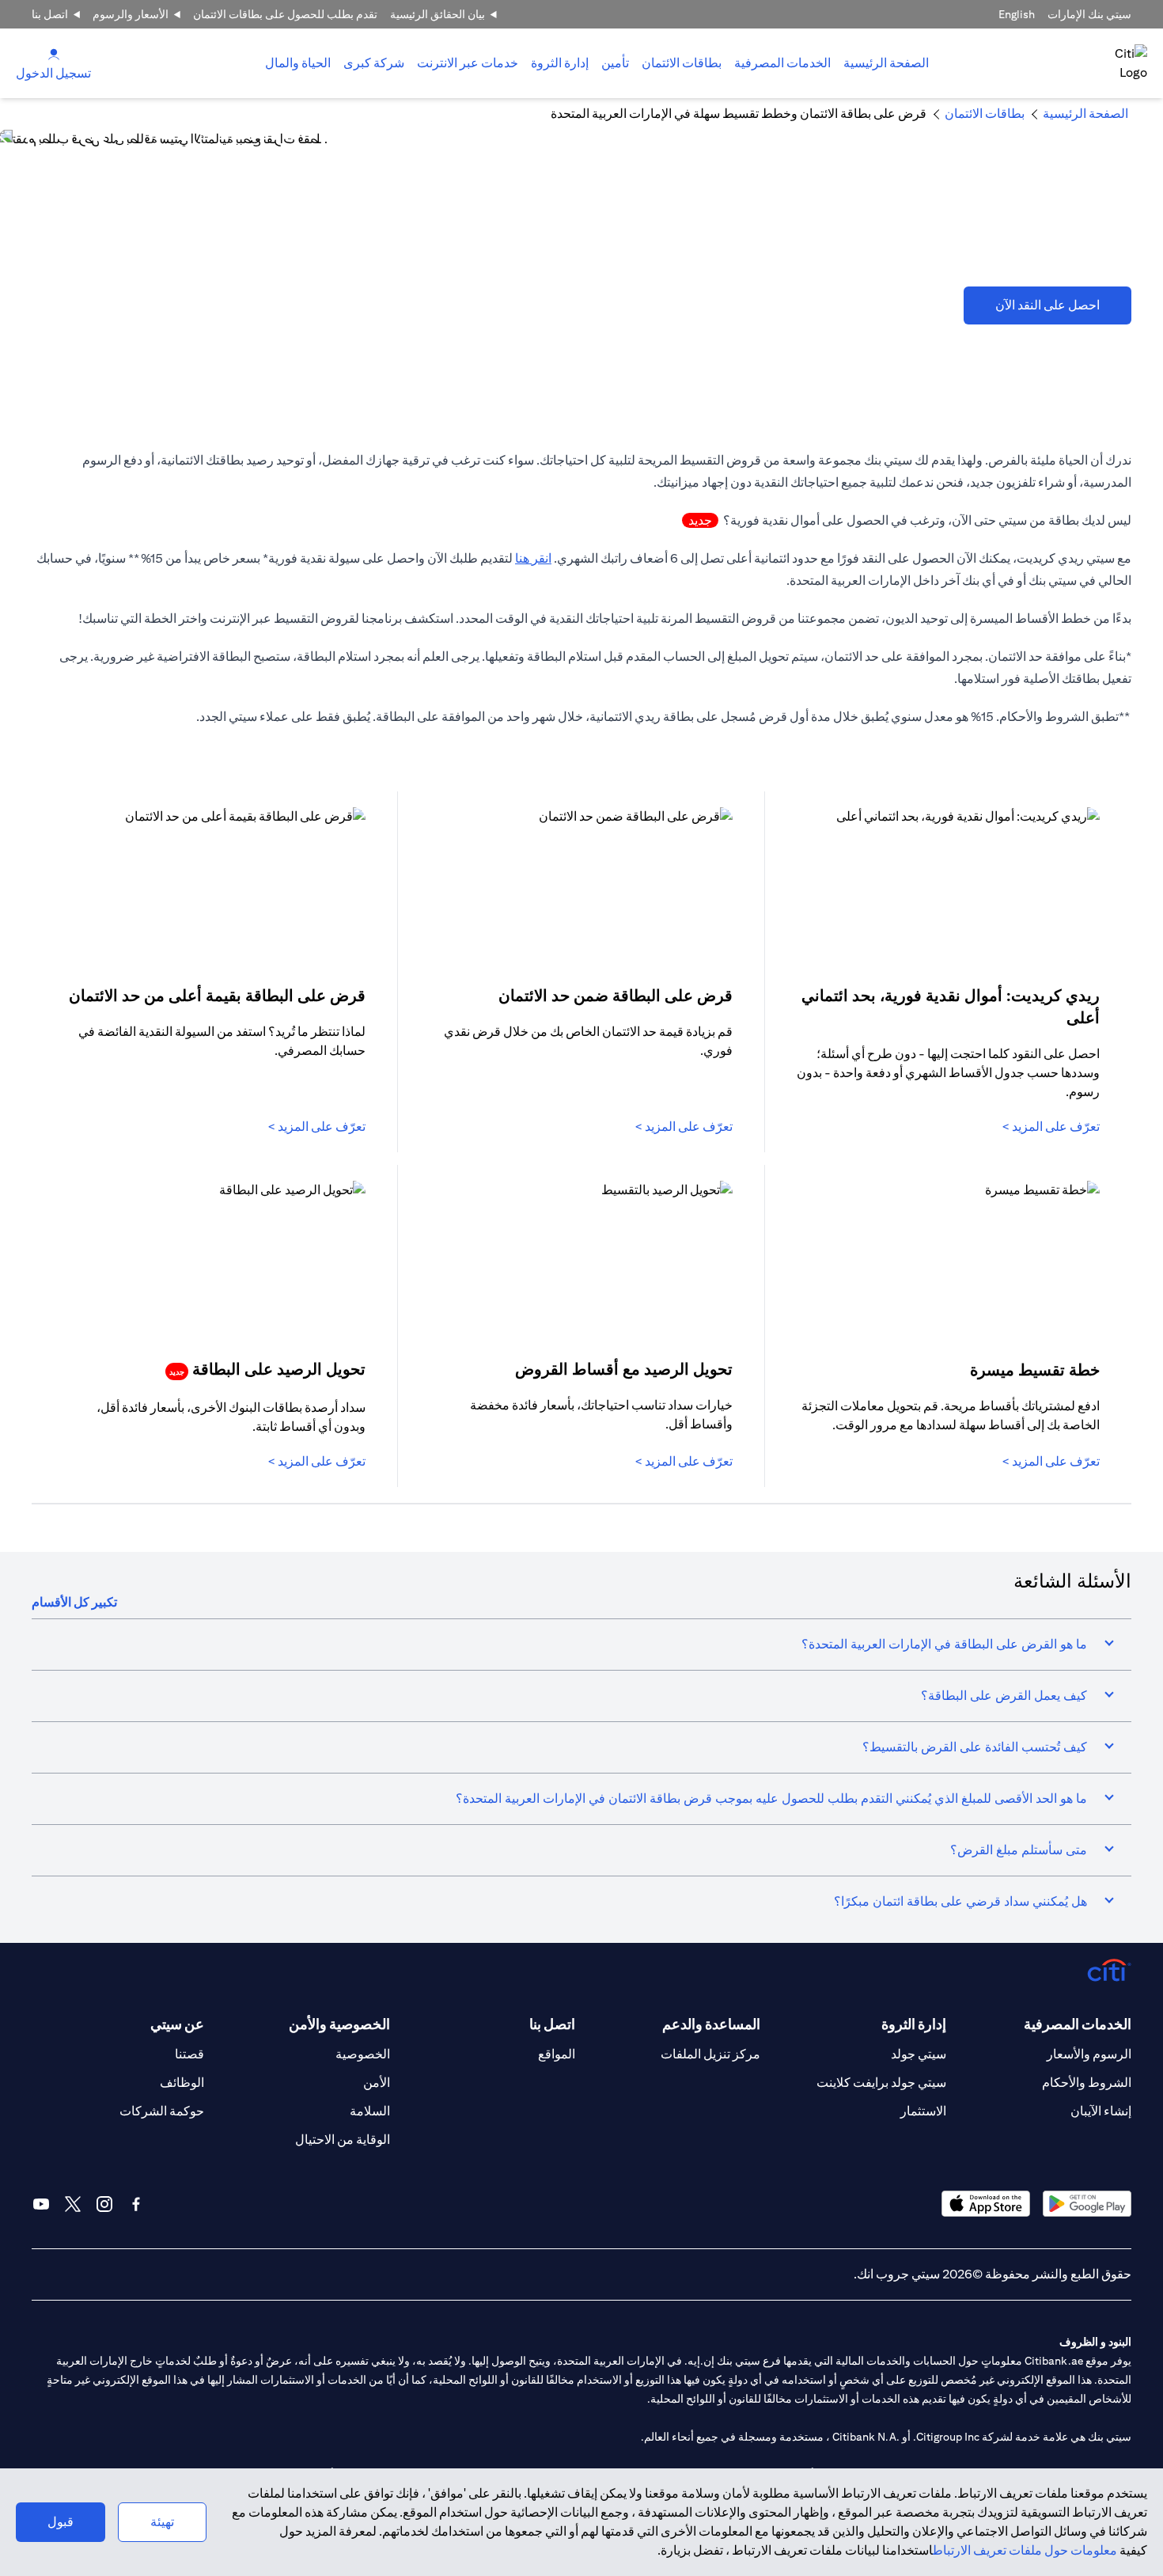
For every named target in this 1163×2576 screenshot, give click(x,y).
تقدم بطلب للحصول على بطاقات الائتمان (285, 14)
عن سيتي (177, 2024)
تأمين (615, 63)
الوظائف (182, 2083)
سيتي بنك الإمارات (1089, 14)
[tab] (782, 63)
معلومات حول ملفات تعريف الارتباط (1025, 2550)
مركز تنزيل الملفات (710, 2054)
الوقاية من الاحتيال (343, 2140)
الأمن (377, 2083)
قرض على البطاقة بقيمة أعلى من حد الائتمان (217, 995)
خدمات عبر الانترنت (468, 63)
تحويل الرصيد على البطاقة (267, 1369)
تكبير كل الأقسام (74, 1602)
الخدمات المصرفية (782, 63)
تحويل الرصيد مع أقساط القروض (624, 1369)
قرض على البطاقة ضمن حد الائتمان (616, 995)
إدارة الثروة (560, 63)
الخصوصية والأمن (339, 2024)
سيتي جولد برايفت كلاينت (881, 2083)
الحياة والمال (298, 63)
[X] (73, 2204)
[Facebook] (136, 2204)
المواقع (557, 2054)
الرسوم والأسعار (1089, 2054)
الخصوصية (363, 2054)
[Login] (54, 53)
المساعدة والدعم (711, 2024)
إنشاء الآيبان (1101, 2111)
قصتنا (189, 2054)
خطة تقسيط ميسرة (1035, 1370)
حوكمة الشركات (162, 2111)
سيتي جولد (919, 2054)
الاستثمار (923, 2111)
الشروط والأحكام (1087, 2083)
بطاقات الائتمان (682, 63)
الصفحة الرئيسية (886, 63)
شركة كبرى (374, 63)
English (1017, 14)
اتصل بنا (50, 14)
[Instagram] (104, 2204)
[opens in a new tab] (1087, 2204)
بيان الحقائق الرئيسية (438, 14)
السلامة (370, 2111)
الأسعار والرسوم (131, 14)
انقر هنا (533, 558)
